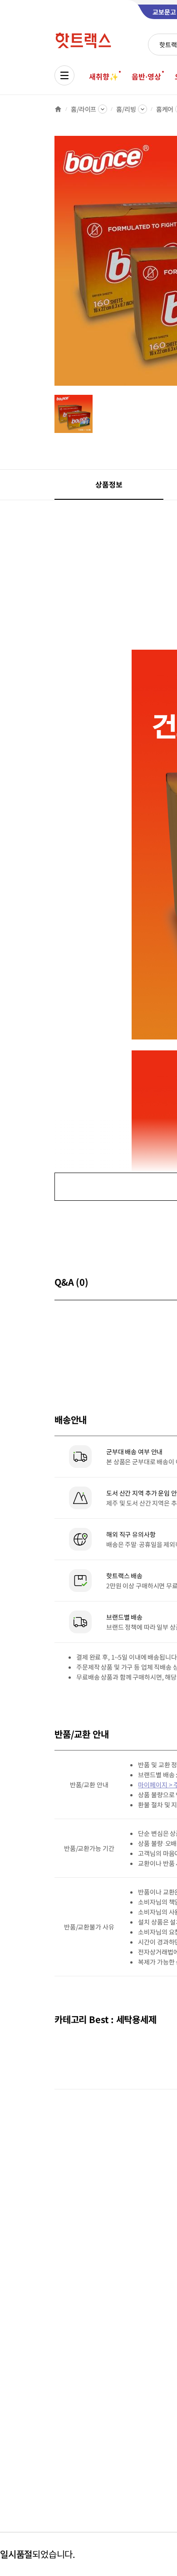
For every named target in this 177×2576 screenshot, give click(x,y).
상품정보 (109, 484)
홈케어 (165, 109)
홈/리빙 (126, 109)
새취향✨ (103, 76)
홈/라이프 (84, 109)
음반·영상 (146, 76)
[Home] (58, 109)
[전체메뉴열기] (64, 75)
